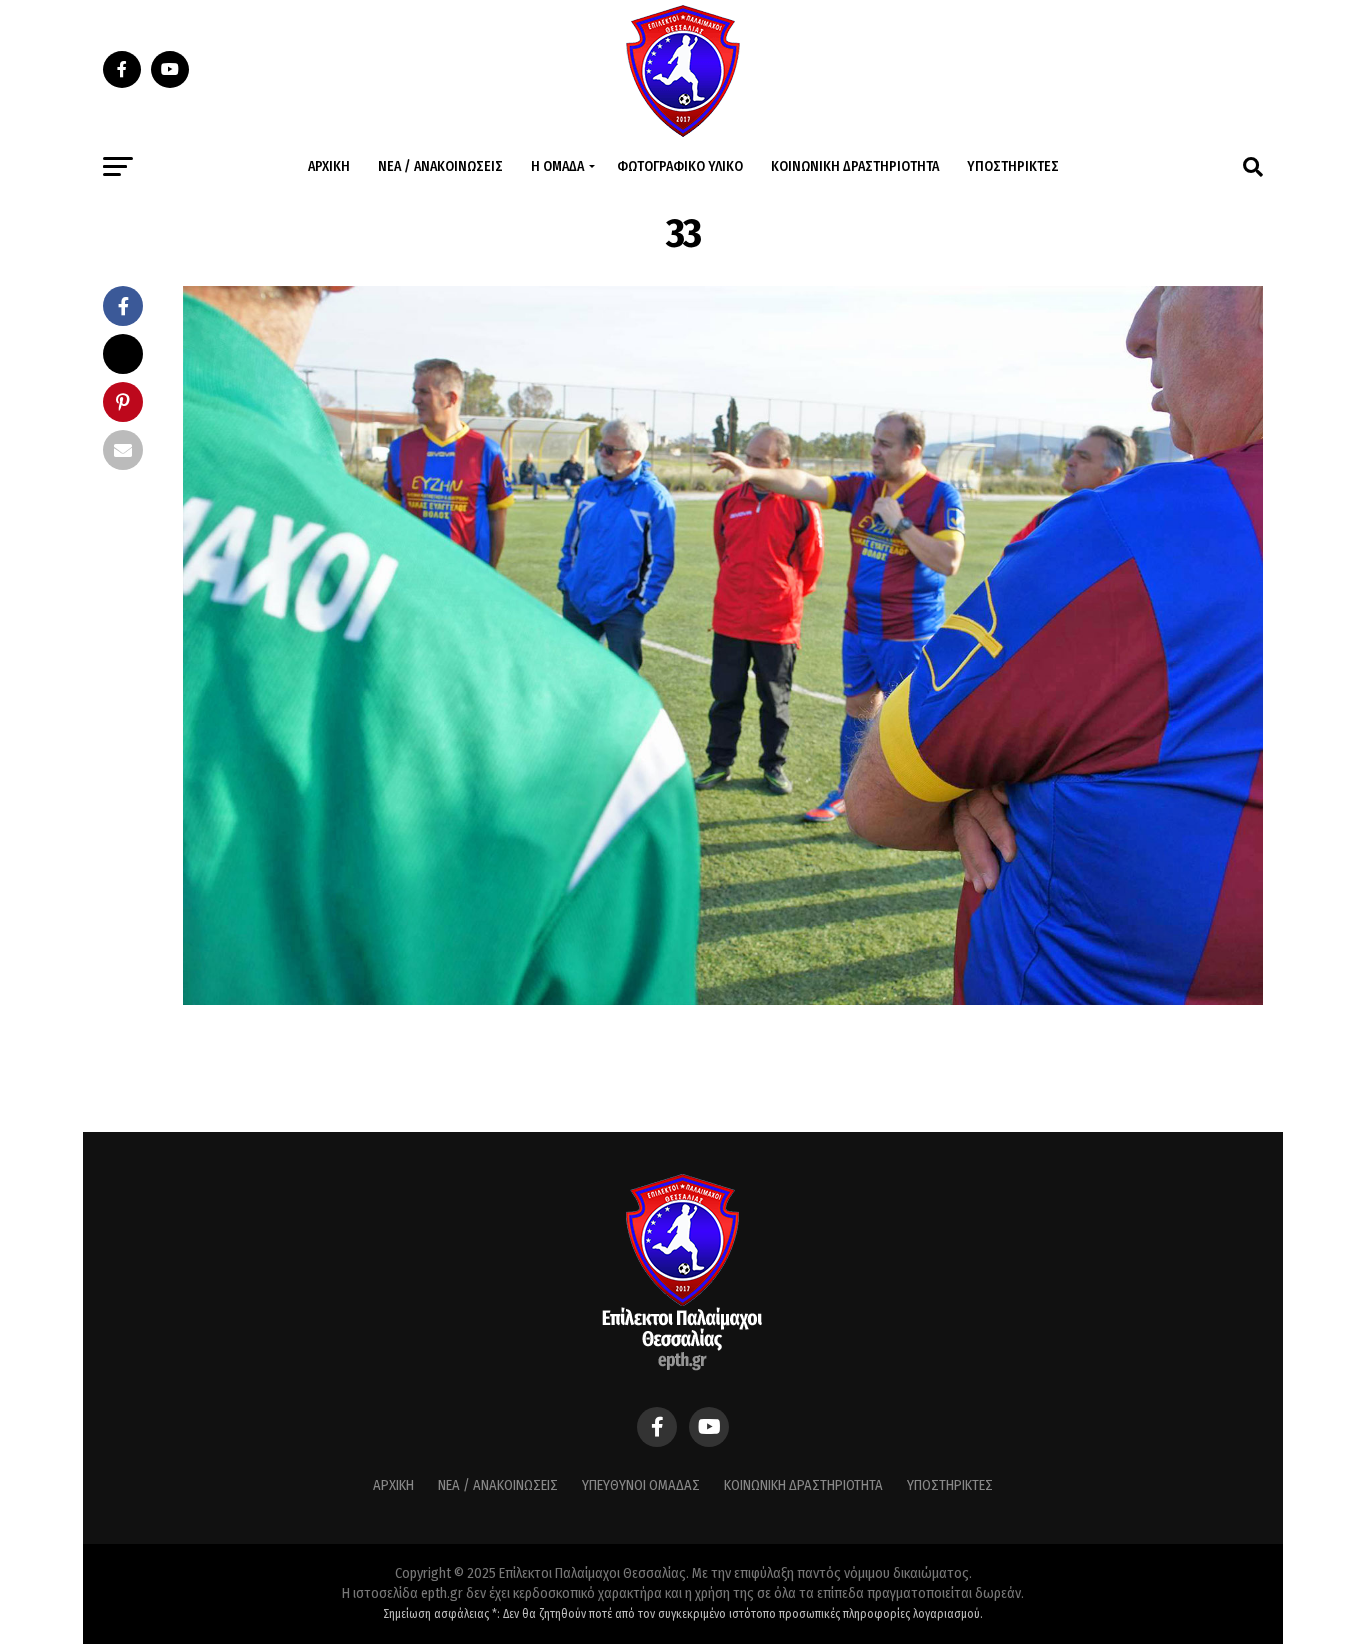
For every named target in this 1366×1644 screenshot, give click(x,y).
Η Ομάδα (557, 166)
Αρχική (329, 166)
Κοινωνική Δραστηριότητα (855, 166)
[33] (723, 999)
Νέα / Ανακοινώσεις (440, 166)
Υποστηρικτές (1013, 166)
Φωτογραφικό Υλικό (680, 166)
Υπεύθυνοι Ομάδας (641, 1485)
